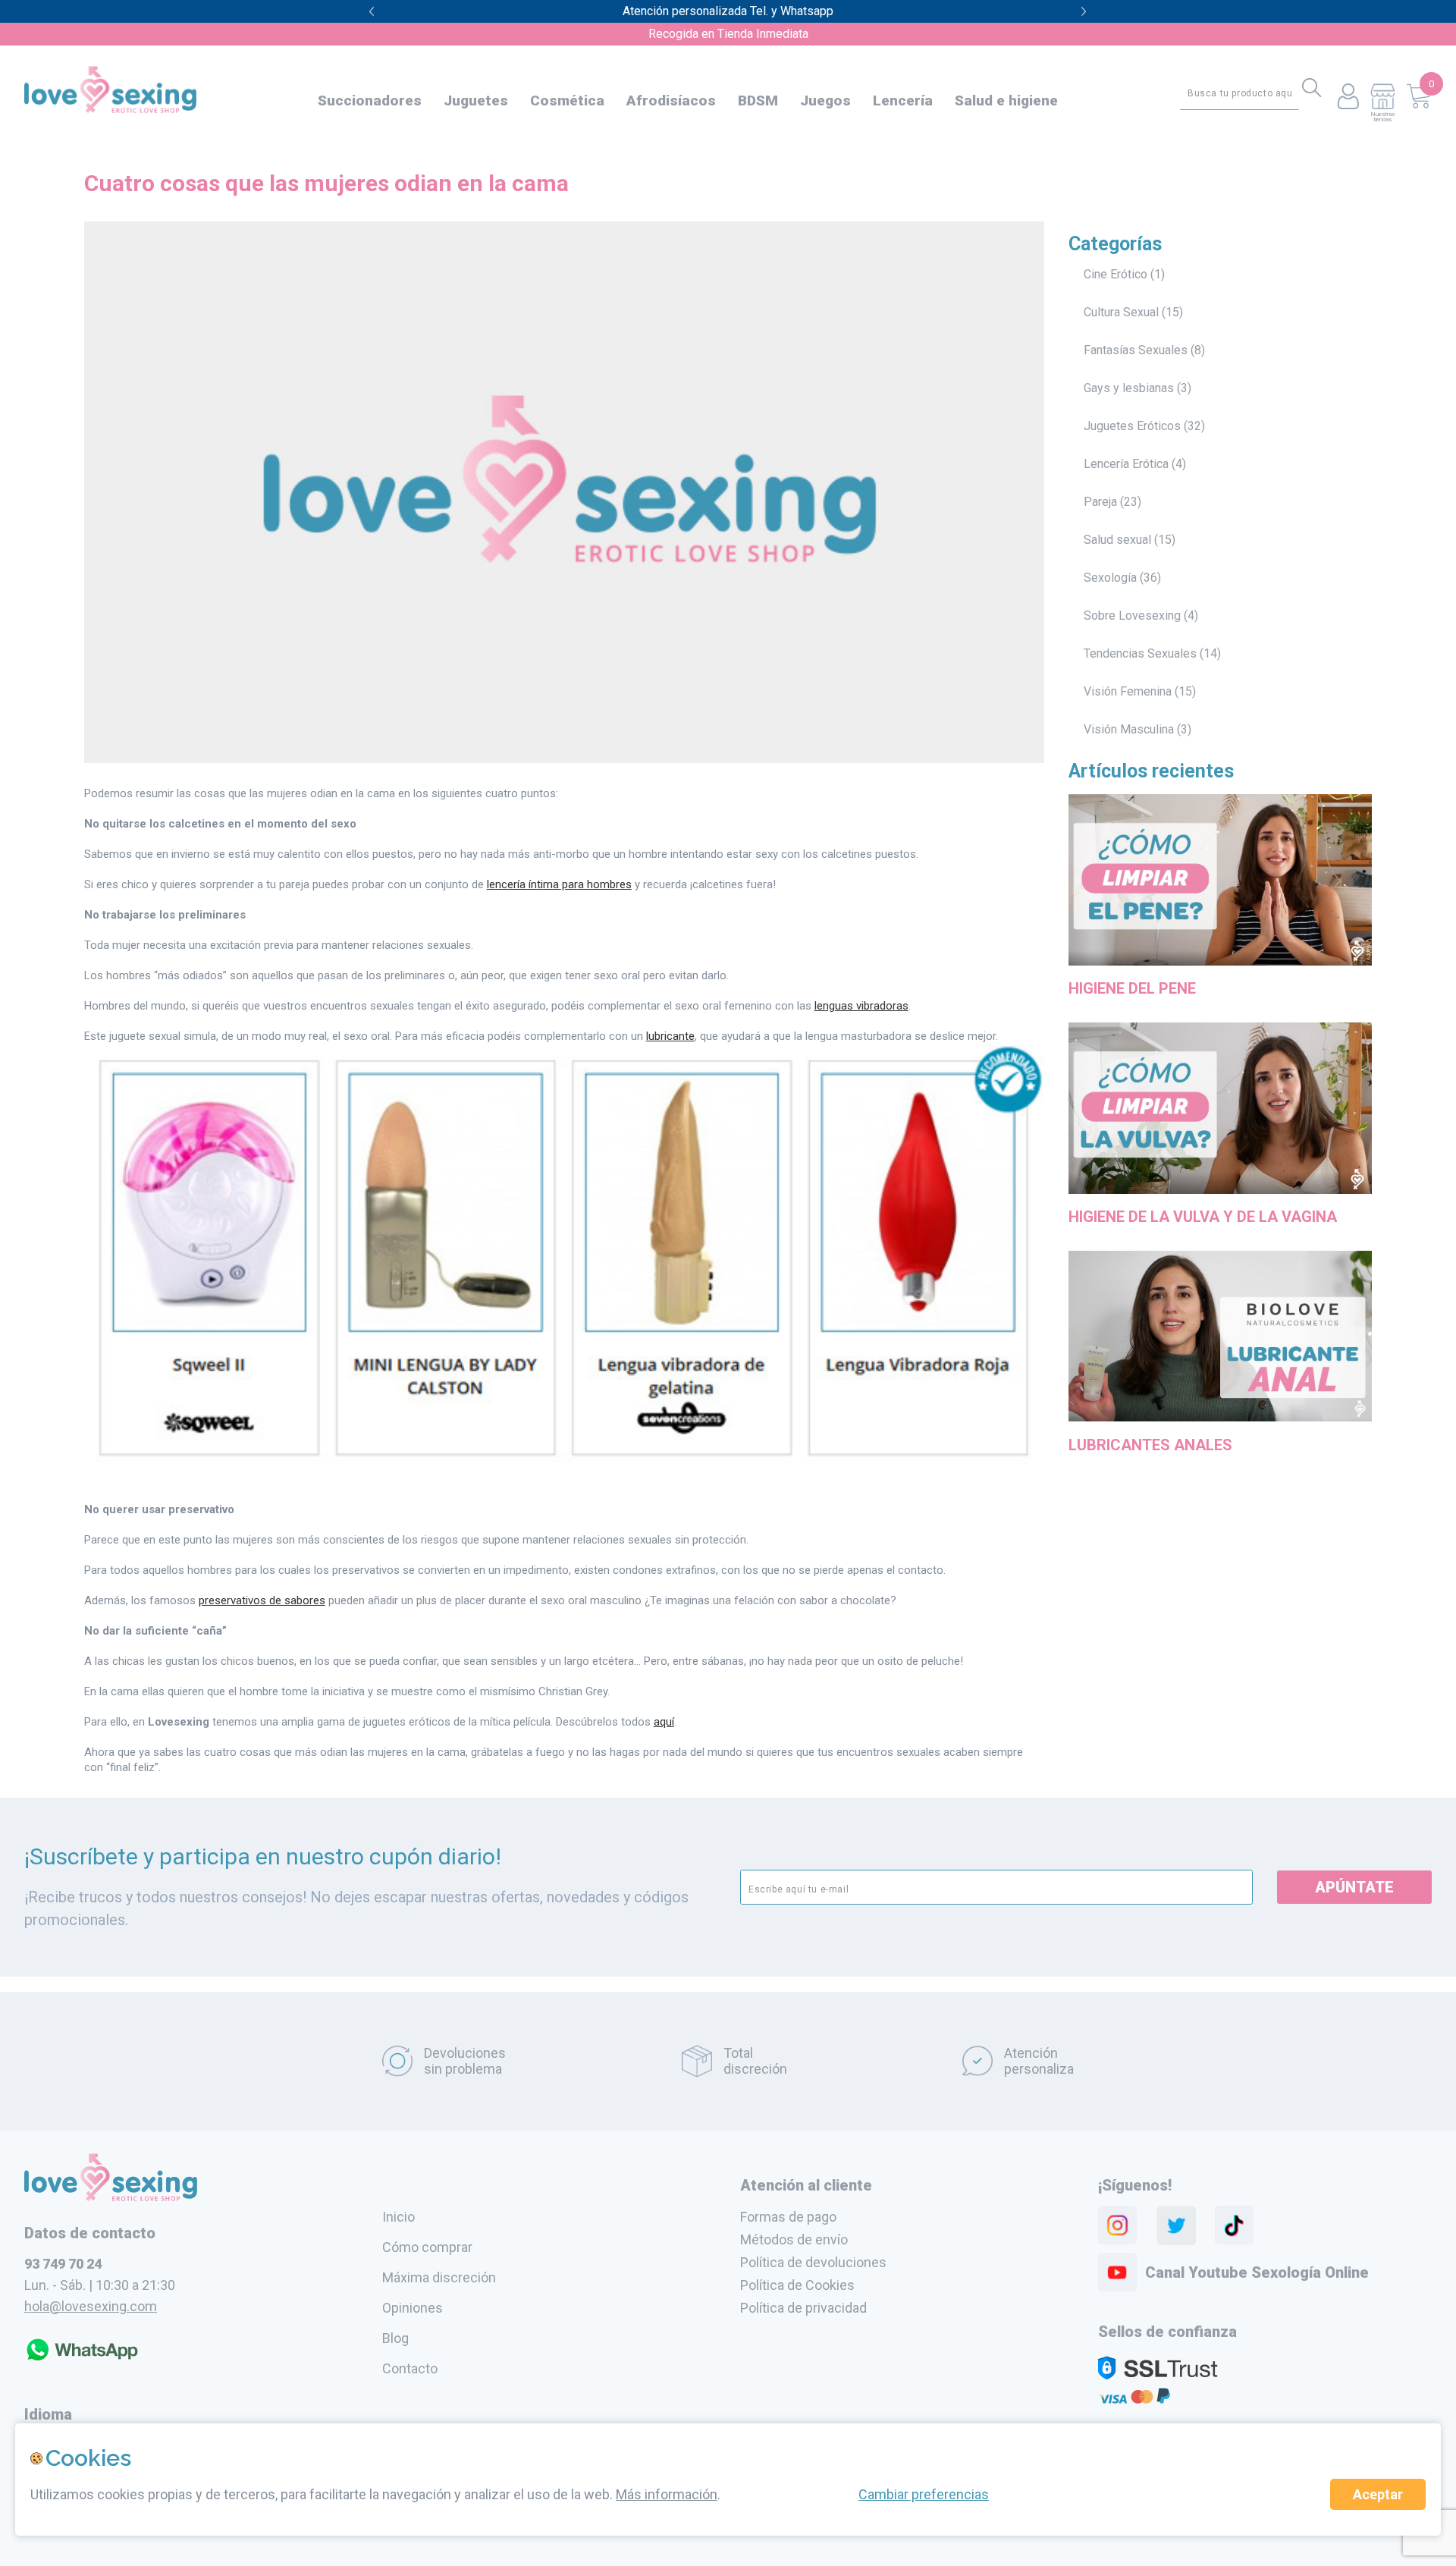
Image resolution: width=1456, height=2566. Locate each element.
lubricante (670, 1036)
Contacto (410, 2368)
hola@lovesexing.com (91, 2306)
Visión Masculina (1129, 729)
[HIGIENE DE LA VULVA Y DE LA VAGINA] (1221, 1196)
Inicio (399, 2217)
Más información (667, 2494)
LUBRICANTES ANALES (1150, 1445)
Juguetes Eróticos (1132, 426)
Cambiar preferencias (924, 2494)
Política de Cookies (797, 2285)
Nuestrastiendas (1382, 116)
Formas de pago (788, 2217)
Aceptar (1378, 2494)
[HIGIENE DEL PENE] (1221, 968)
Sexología (1110, 578)
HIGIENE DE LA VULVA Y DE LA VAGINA (1203, 1217)
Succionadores (370, 101)
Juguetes (476, 101)
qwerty (1084, 12)
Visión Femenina (1128, 691)
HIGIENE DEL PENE (1132, 988)
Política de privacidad (803, 2308)
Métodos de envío (794, 2239)
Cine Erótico (1116, 274)
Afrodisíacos (671, 101)
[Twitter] (1176, 2225)
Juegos (825, 101)
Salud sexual (1117, 540)
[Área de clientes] (1348, 97)
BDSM (758, 101)
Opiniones (413, 2308)
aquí (664, 1722)
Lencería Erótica (1126, 464)
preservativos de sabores (262, 1600)
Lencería (903, 101)
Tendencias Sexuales (1140, 653)
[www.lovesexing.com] (111, 2197)
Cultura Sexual (1121, 312)
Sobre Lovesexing (1132, 616)
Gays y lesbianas (1129, 388)
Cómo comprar (427, 2247)
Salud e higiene (1006, 101)
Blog (395, 2338)
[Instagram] (1118, 2225)
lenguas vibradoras (861, 1006)
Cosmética (567, 101)
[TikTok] (1235, 2225)
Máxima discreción (439, 2277)
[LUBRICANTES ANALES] (1221, 1424)
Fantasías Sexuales (1136, 350)
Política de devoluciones (813, 2262)
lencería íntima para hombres (559, 884)
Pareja (1100, 502)
